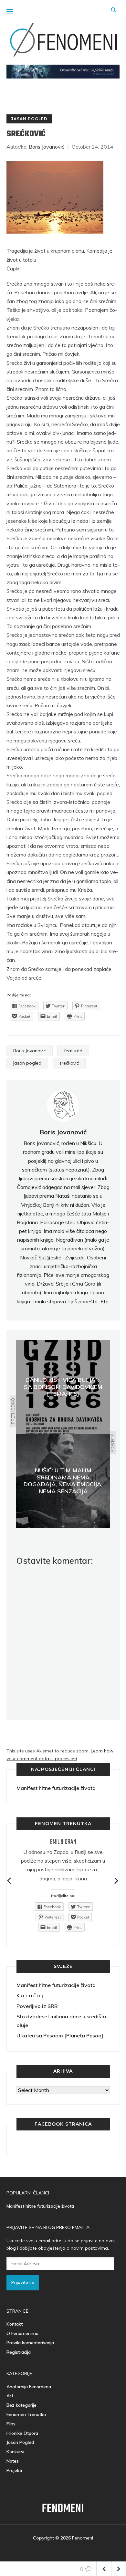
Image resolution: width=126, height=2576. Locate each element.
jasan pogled (27, 1063)
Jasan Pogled (29, 119)
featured (73, 1051)
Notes (13, 2461)
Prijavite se (23, 2282)
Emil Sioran (63, 1842)
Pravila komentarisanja (30, 2343)
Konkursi (15, 2452)
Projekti (14, 2470)
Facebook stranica (63, 2124)
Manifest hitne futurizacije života (56, 1788)
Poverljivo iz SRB (37, 2006)
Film (11, 2424)
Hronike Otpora (22, 2433)
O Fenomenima (22, 2333)
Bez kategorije (21, 2405)
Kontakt (15, 2324)
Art (10, 2396)
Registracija (19, 2352)
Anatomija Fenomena (29, 2387)
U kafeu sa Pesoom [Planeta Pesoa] (60, 2035)
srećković (69, 1063)
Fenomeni (63, 2509)
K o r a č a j (30, 1995)
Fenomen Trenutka (26, 2414)
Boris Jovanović (47, 147)
